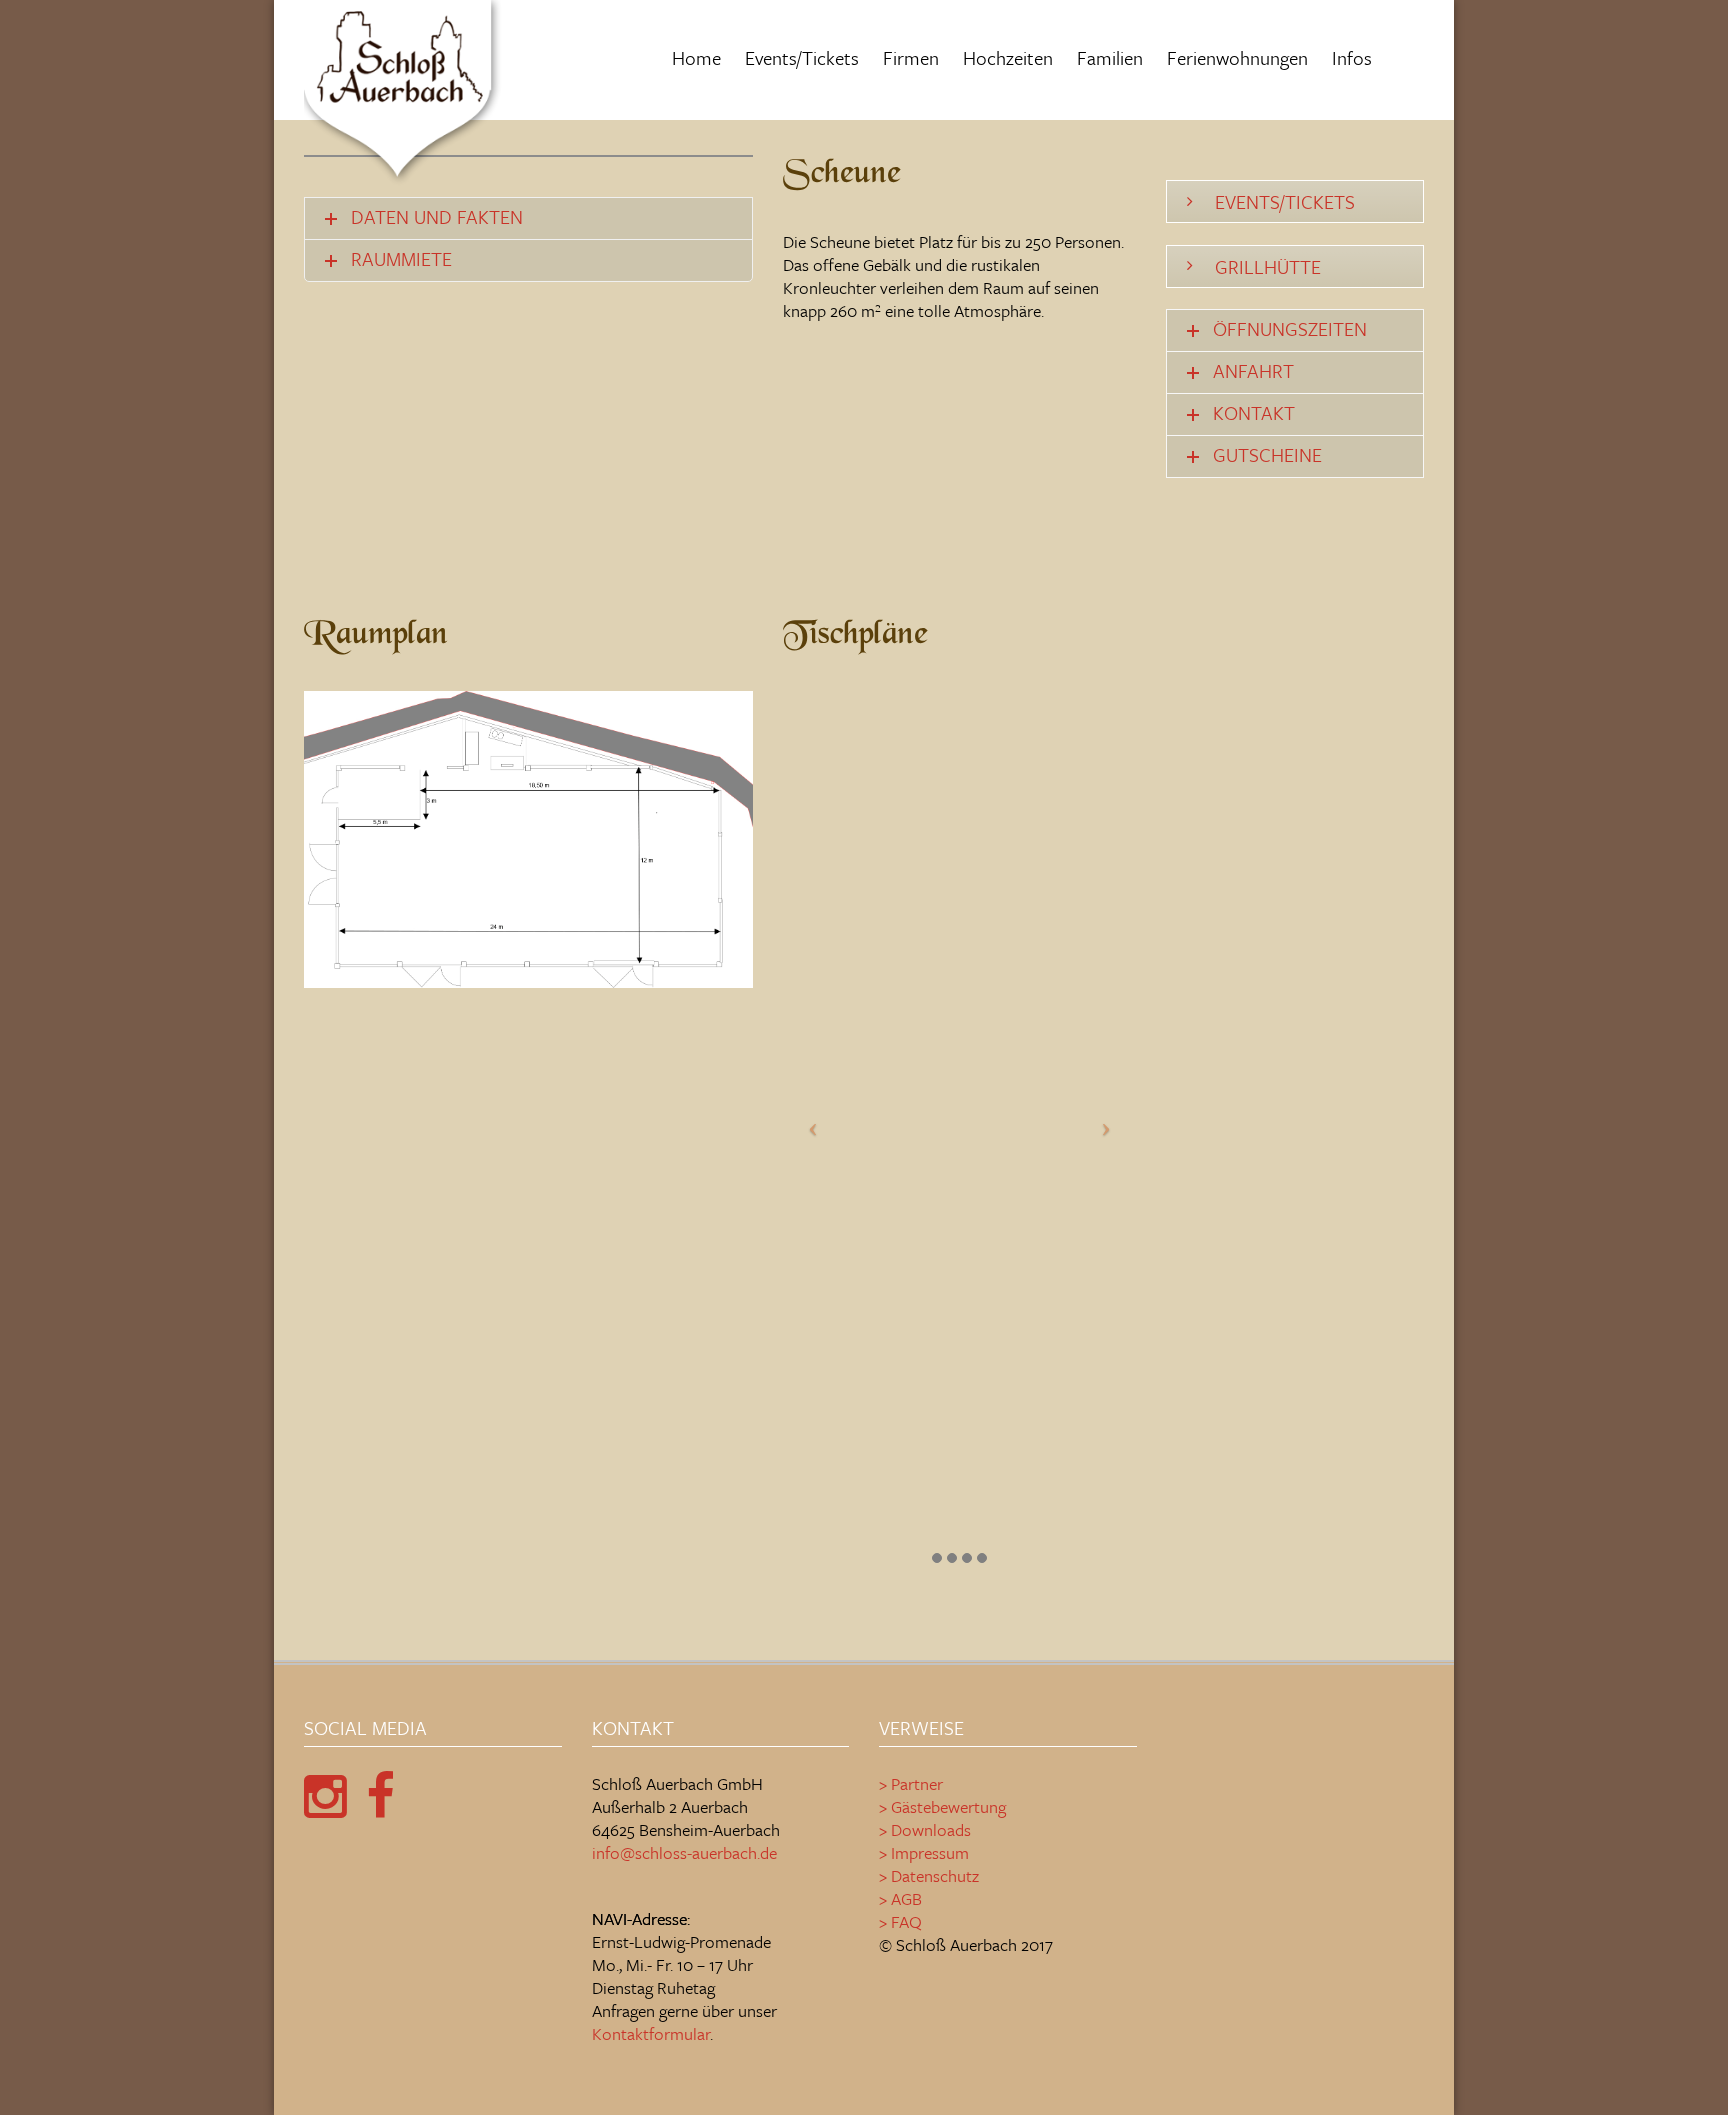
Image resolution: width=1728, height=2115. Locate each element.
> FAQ (900, 1921)
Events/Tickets (802, 58)
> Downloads (925, 1829)
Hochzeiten (1008, 58)
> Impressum (924, 1852)
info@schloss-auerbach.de (684, 1852)
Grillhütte (1268, 266)
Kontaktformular (651, 2033)
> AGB (900, 1898)
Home (696, 58)
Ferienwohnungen (1237, 58)
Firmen (911, 58)
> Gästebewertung (942, 1806)
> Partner (911, 1783)
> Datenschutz (929, 1875)
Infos (1352, 58)
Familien (1110, 58)
